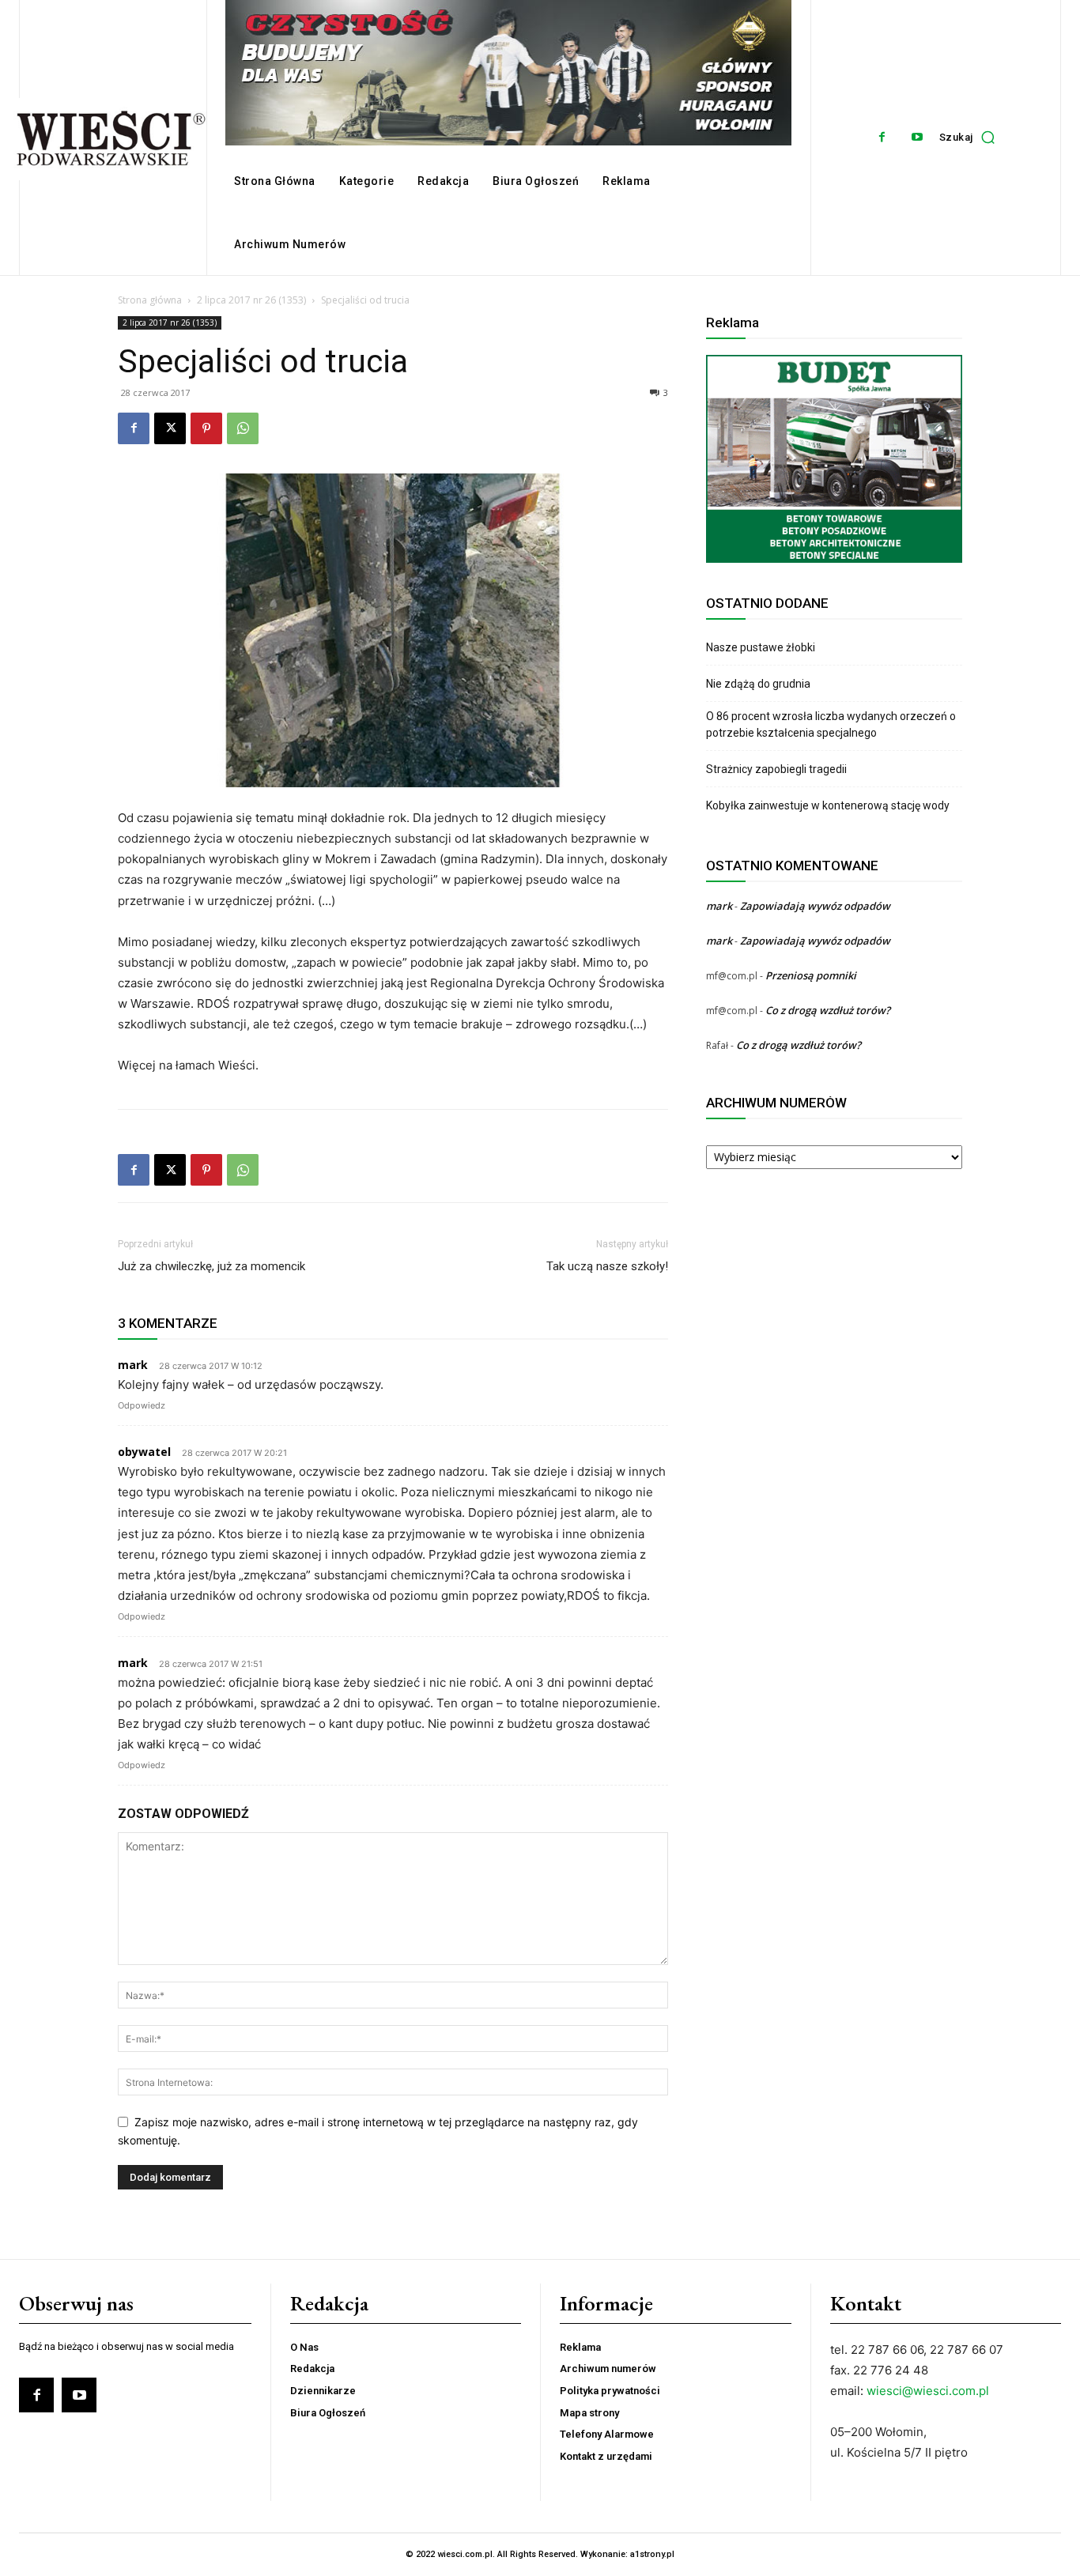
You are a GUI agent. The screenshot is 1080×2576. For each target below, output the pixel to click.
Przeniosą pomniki (811, 975)
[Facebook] (882, 137)
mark (719, 906)
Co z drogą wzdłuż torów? (829, 1010)
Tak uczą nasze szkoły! (607, 1266)
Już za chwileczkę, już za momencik (211, 1266)
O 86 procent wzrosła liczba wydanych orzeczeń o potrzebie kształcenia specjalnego (831, 724)
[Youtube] (918, 137)
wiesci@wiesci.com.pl (928, 2391)
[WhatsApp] (243, 428)
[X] (170, 428)
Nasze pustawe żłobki (761, 647)
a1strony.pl (652, 2554)
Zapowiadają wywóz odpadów (815, 906)
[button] (971, 138)
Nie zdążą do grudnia (758, 684)
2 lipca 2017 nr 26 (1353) (251, 300)
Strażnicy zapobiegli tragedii (776, 769)
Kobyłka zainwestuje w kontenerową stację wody (828, 805)
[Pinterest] (206, 428)
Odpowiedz (142, 1405)
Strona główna (150, 300)
